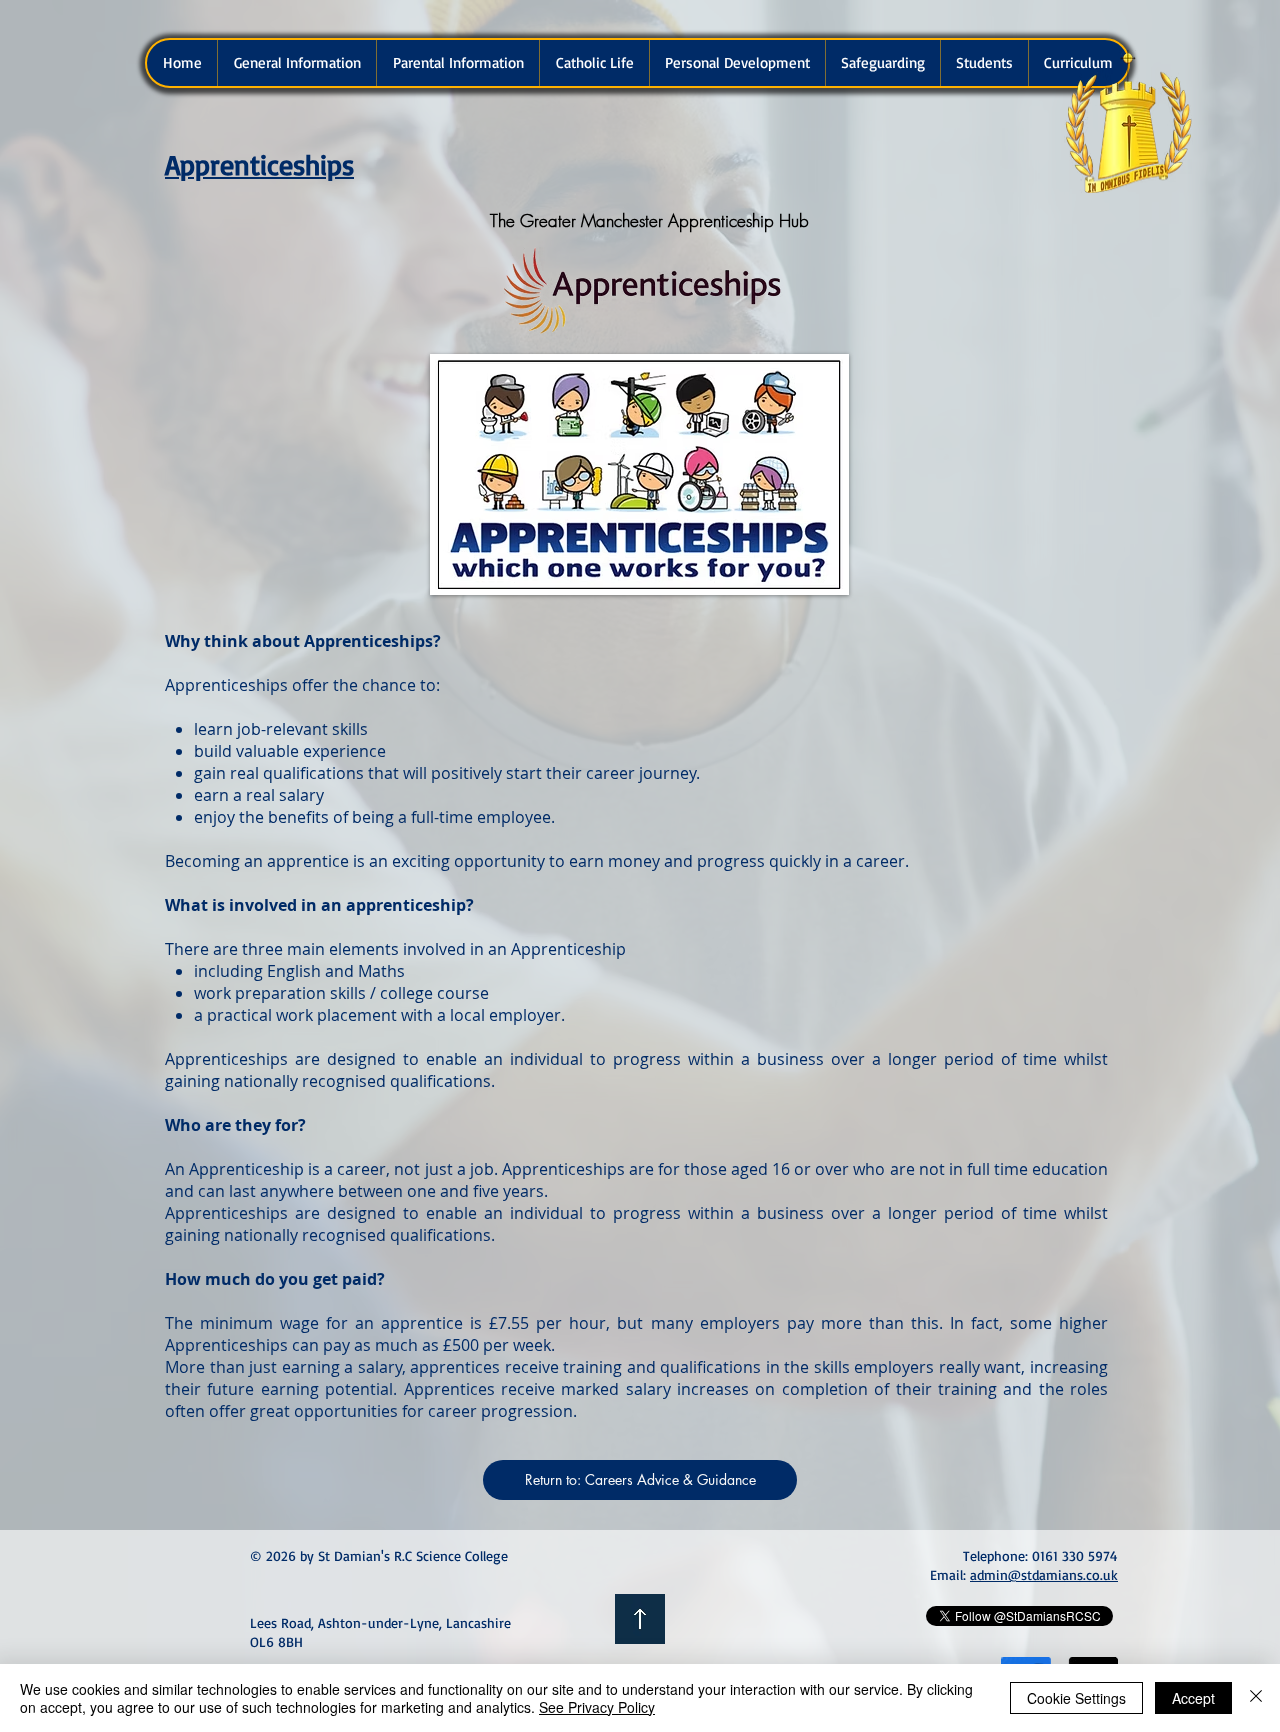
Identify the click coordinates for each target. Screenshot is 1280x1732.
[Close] (1256, 1698)
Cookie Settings (1076, 1698)
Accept (1193, 1698)
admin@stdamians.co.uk (1044, 1574)
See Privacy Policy (597, 1707)
